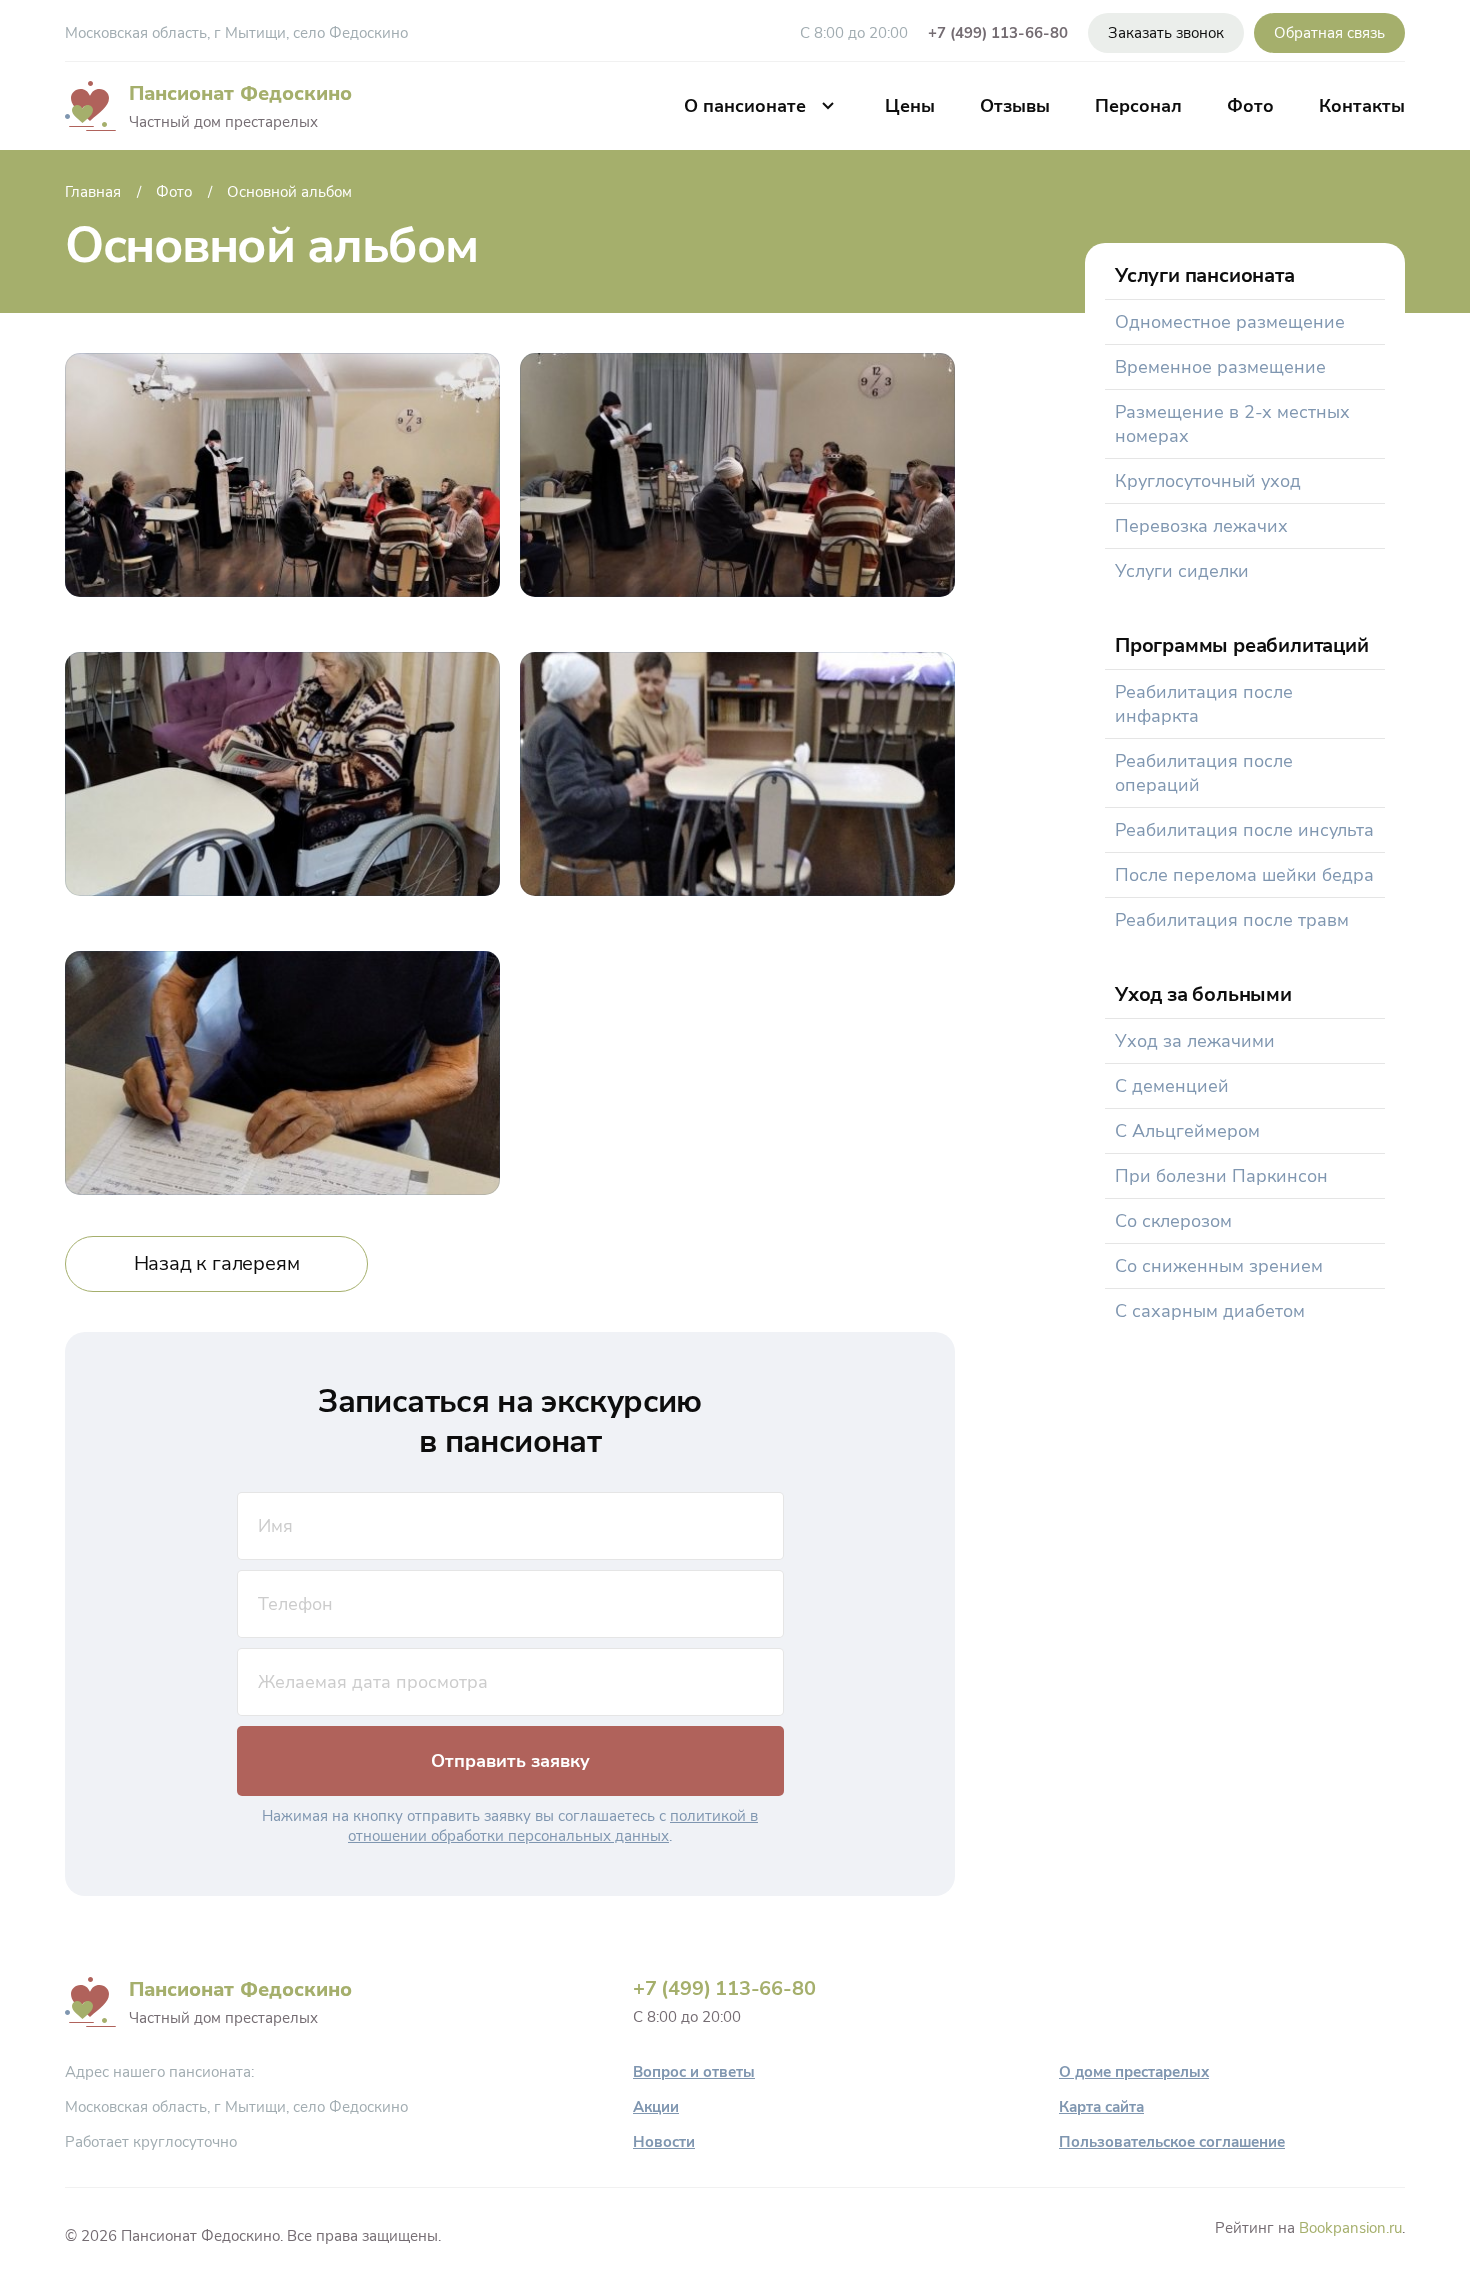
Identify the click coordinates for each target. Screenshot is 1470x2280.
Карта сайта (1101, 2107)
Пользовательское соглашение (1172, 2142)
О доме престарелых (1134, 2072)
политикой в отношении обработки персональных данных (553, 1826)
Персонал (1138, 106)
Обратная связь (1329, 33)
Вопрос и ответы (694, 2072)
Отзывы (1015, 106)
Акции (656, 2107)
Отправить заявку (510, 1761)
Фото (1250, 106)
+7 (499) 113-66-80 (998, 33)
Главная (93, 192)
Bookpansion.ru (1350, 2228)
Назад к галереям (217, 1263)
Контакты (1362, 106)
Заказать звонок (1166, 33)
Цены (910, 106)
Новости (664, 2142)
